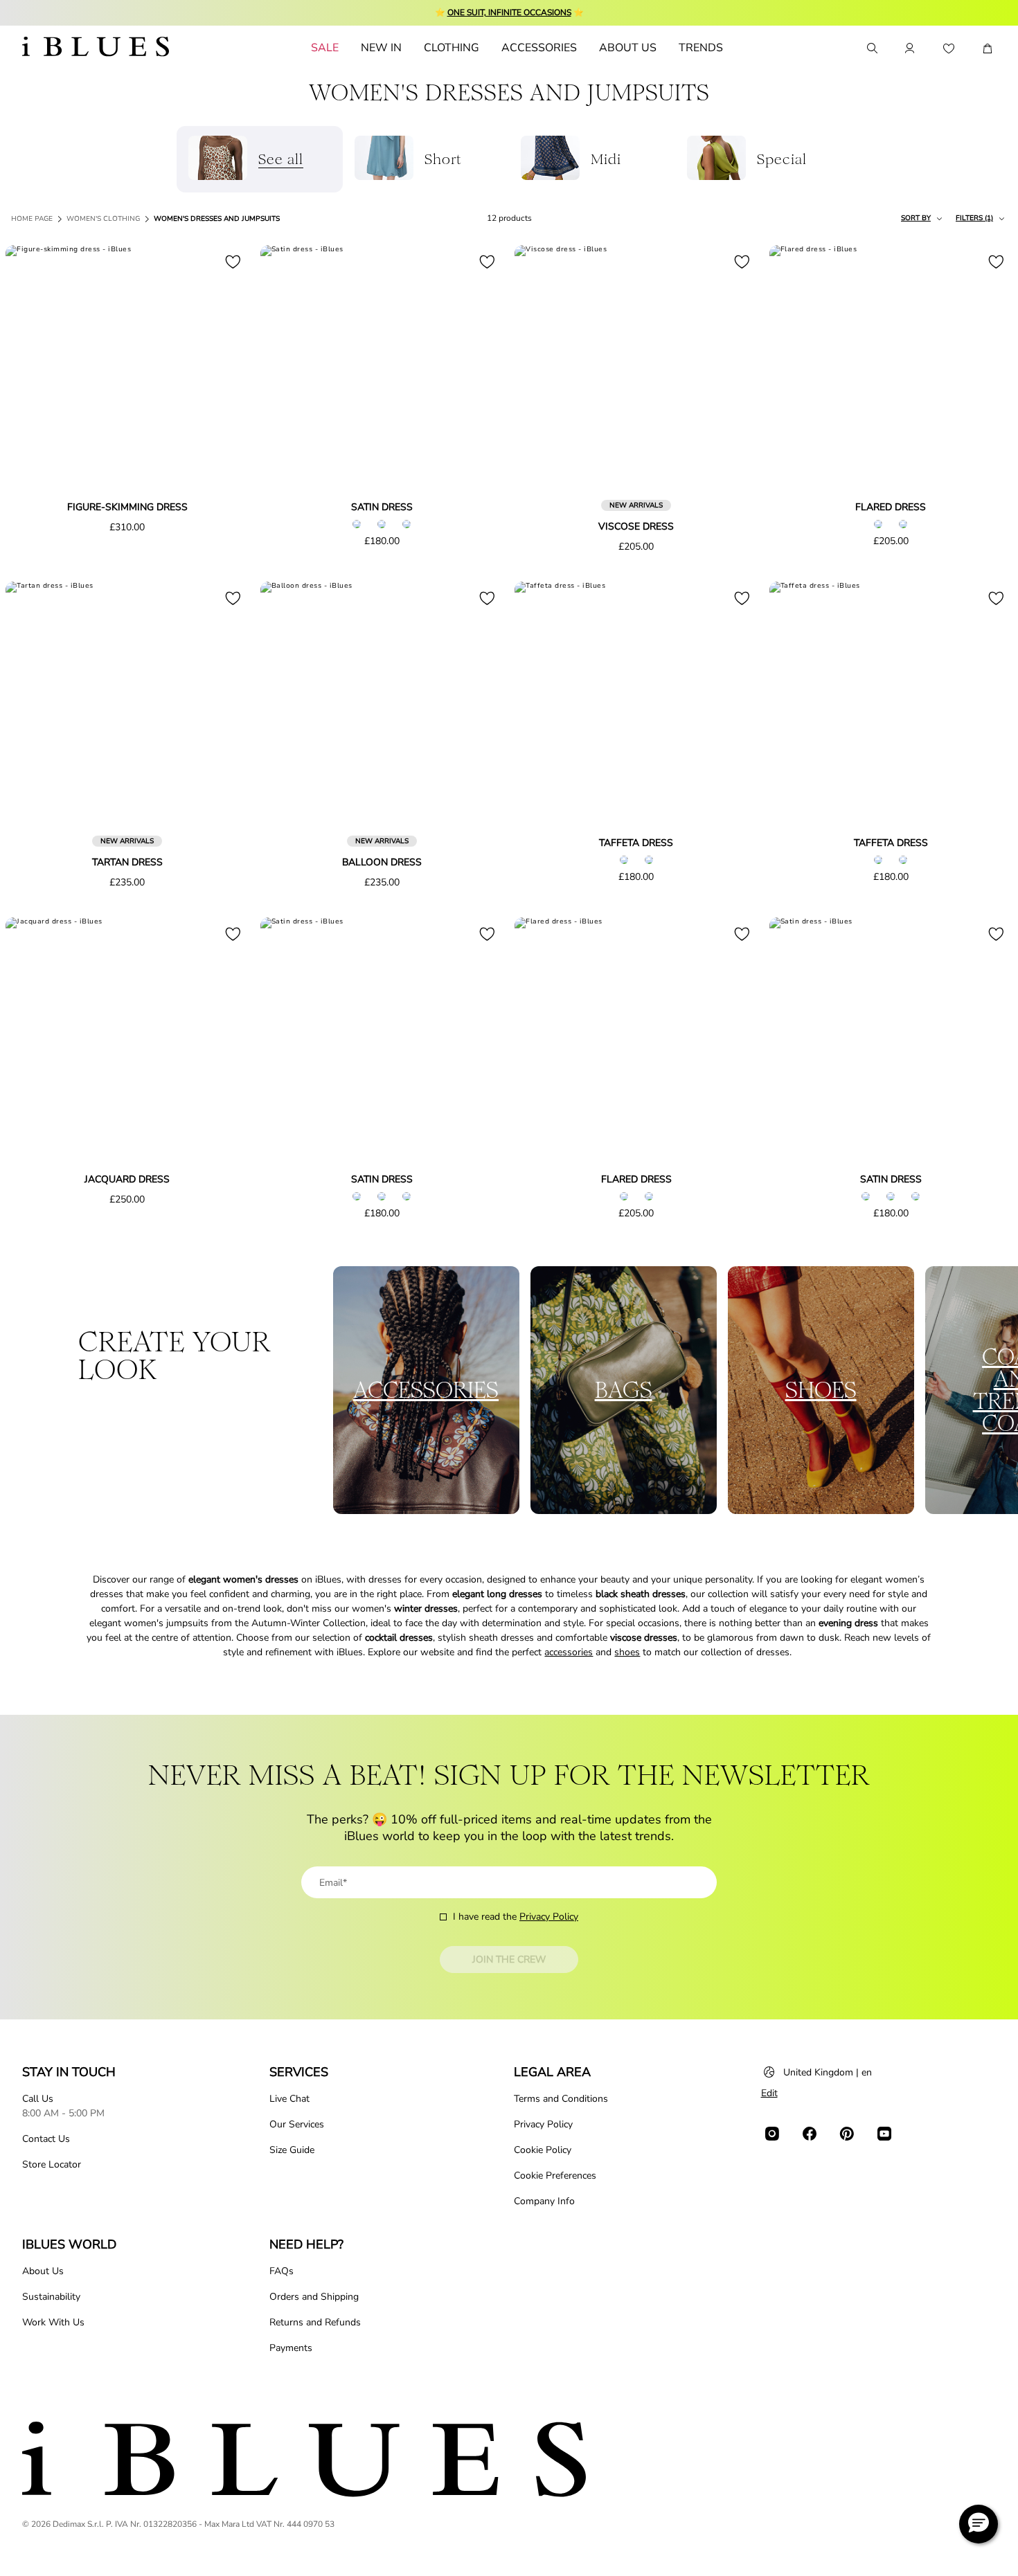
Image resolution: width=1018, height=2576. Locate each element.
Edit (769, 2093)
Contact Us (46, 2139)
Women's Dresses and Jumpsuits (217, 219)
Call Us (38, 2099)
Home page (32, 219)
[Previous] (32, 368)
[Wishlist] (949, 48)
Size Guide (292, 2150)
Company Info (544, 2201)
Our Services (297, 2124)
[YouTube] (884, 2134)
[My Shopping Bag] (988, 48)
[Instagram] (772, 2134)
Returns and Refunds (315, 2322)
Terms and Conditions (561, 2099)
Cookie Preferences (555, 2176)
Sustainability (51, 2297)
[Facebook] (810, 2134)
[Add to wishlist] (233, 262)
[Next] (223, 368)
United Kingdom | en (828, 2072)
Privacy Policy (549, 1917)
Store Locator (52, 2164)
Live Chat (289, 2099)
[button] (979, 2524)
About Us (43, 2271)
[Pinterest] (847, 2134)
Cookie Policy (543, 2150)
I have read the (516, 1917)
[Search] (871, 48)
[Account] (910, 48)
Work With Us (53, 2322)
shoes (627, 1652)
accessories (569, 1652)
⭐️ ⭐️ (509, 12)
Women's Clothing (103, 219)
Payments (291, 2348)
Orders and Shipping (314, 2297)
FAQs (282, 2271)
